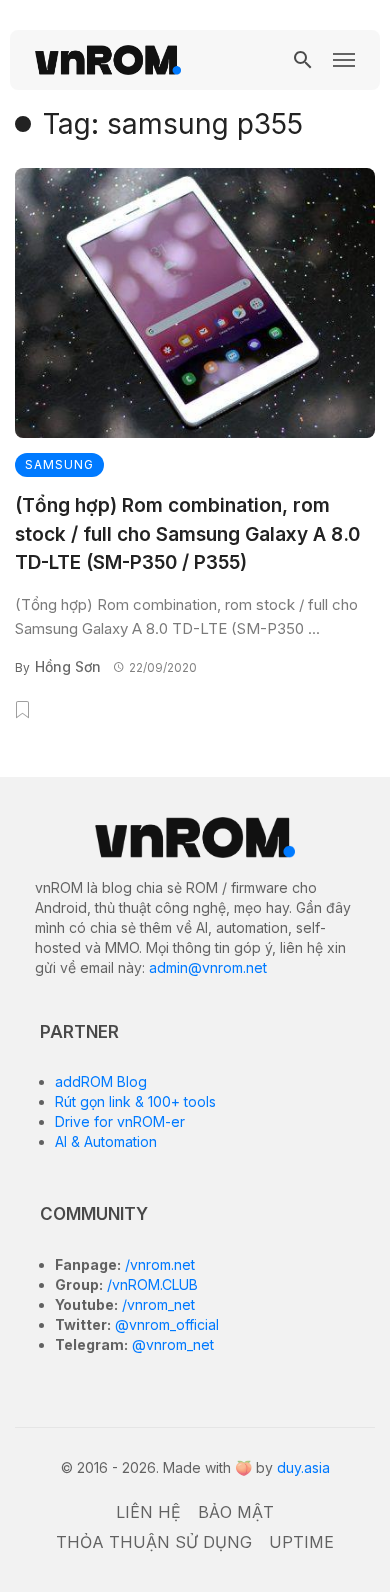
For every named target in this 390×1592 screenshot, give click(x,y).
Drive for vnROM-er (120, 1121)
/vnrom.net (158, 1264)
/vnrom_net (156, 1304)
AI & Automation (106, 1141)
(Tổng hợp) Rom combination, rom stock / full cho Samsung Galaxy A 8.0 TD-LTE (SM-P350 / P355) (187, 534)
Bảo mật (236, 1512)
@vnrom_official (165, 1324)
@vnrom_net (171, 1344)
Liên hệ (148, 1512)
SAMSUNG (59, 464)
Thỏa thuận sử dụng (154, 1542)
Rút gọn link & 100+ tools (135, 1101)
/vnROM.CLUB (150, 1284)
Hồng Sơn (68, 666)
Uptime (301, 1542)
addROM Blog (101, 1081)
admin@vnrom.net (208, 967)
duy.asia (303, 1467)
